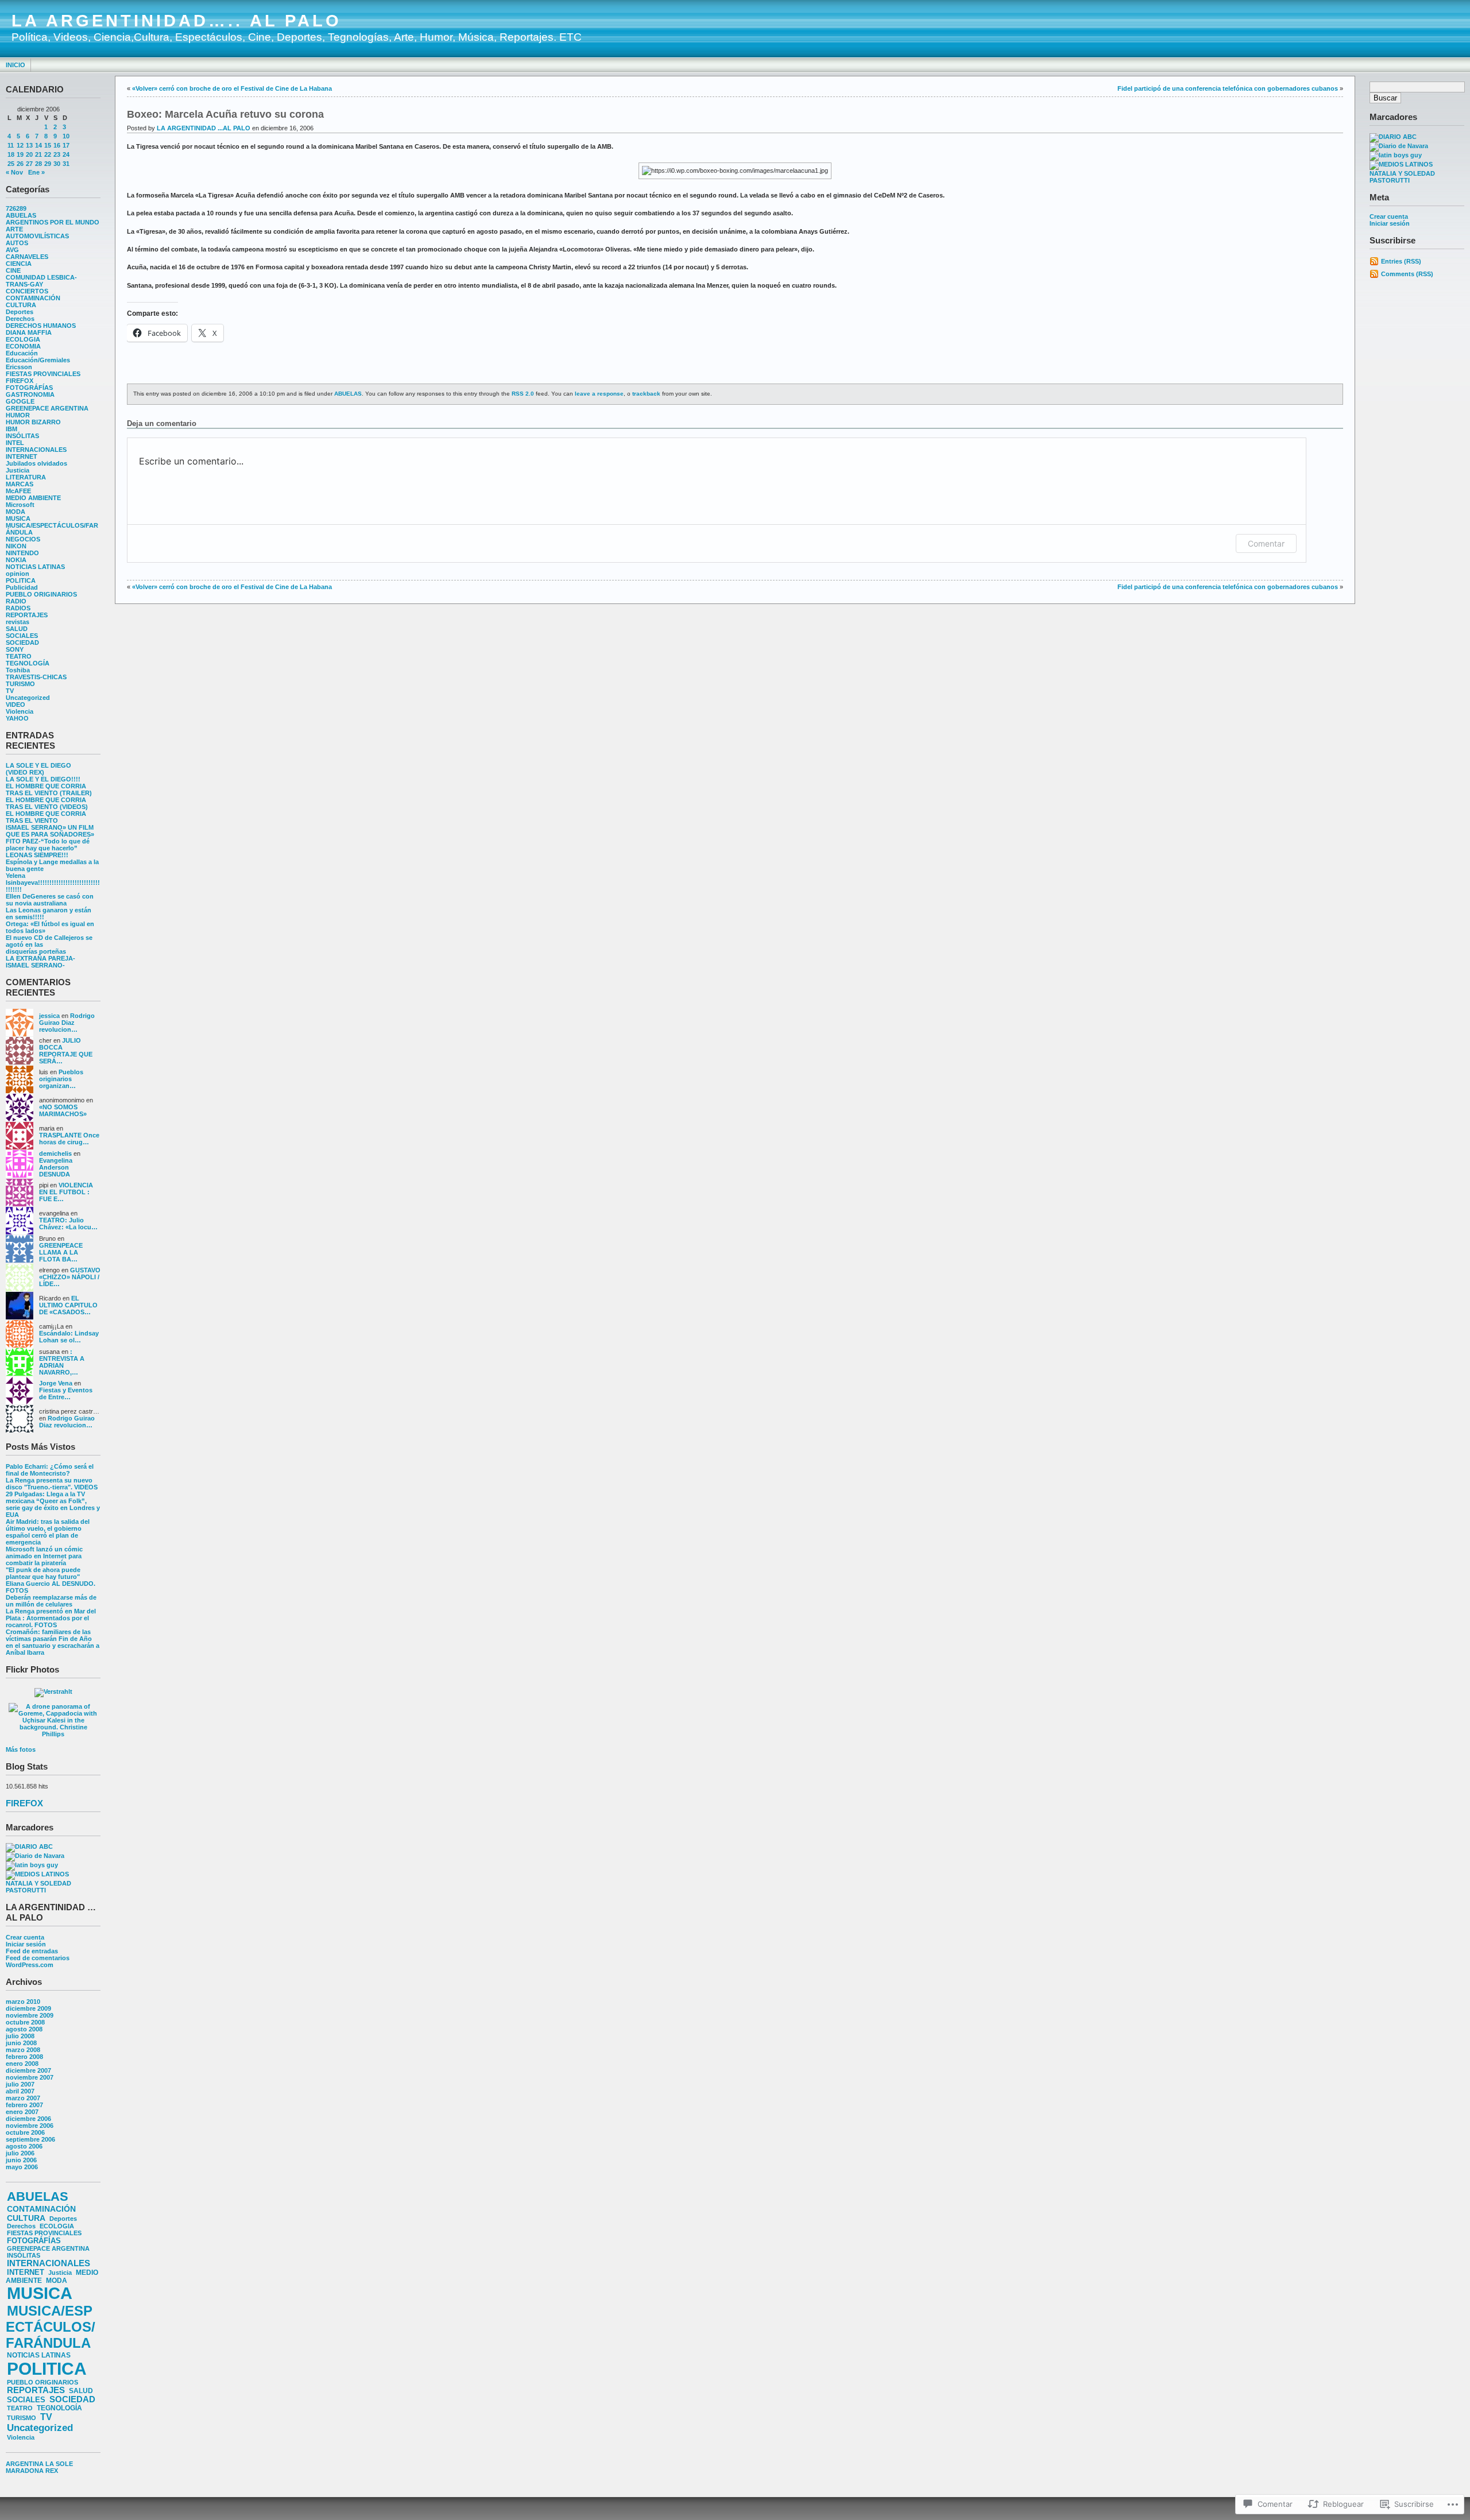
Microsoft (20, 505)
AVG (12, 250)
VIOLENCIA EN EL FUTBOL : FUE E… (66, 1192)
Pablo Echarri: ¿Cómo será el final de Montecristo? (50, 1470)
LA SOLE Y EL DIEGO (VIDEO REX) (38, 769)
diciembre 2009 (28, 2008)
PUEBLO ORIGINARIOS (41, 594)
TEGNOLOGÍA (28, 663)
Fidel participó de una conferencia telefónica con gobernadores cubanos (1228, 88)
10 (66, 136)
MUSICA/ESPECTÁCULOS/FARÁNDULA (51, 2327)
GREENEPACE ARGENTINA (47, 408)
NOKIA (16, 560)
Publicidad (22, 587)
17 (66, 145)
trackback (646, 394)
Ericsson (19, 367)
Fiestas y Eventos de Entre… (66, 1393)
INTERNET (22, 456)
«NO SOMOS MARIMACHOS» (63, 1110)
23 (57, 154)
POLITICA (21, 580)
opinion (18, 574)
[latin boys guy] (32, 1865)
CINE (13, 270)
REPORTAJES (27, 615)
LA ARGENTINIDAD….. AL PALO (177, 21)
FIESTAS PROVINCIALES (43, 374)
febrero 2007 (24, 2105)
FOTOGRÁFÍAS (29, 388)
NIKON (16, 546)
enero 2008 (22, 2064)
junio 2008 (21, 2043)
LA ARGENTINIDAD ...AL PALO (204, 128)
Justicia (18, 470)
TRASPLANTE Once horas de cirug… (69, 1139)
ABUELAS (21, 215)
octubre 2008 (25, 2022)
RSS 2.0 (523, 394)
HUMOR (18, 415)
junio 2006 (21, 2160)
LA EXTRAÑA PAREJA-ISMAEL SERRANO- (40, 962)
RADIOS (18, 608)
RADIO (16, 601)
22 (48, 154)
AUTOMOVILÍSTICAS (37, 236)
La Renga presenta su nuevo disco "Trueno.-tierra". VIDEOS (52, 1484)
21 (38, 154)
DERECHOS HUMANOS (41, 326)
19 (20, 154)
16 (57, 145)
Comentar (1266, 543)
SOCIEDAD (22, 642)
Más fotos (21, 1749)
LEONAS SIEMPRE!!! (37, 855)
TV (10, 691)
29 (48, 164)
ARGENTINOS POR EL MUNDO (53, 222)
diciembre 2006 (28, 2119)
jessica (49, 1016)
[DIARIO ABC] (29, 1847)
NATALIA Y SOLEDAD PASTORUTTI (38, 1887)
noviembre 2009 (30, 2015)
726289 (16, 208)
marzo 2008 (23, 2050)
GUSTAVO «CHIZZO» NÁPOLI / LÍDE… (70, 1277)
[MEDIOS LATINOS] (37, 1874)
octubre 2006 (25, 2132)
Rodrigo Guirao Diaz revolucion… (67, 1023)
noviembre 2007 (30, 2077)
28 (38, 164)
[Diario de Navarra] (35, 1856)
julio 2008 (20, 2036)
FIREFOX (20, 381)
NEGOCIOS (23, 539)
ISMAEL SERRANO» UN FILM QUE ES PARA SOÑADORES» (50, 831)
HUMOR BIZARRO (33, 422)
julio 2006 (20, 2153)
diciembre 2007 (28, 2070)
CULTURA (21, 305)
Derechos (20, 319)
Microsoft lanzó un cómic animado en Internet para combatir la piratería (44, 1556)
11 (11, 145)
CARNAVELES (27, 257)
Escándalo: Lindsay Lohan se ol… (69, 1337)
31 (66, 164)
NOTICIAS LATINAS (35, 567)
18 (11, 154)
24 (66, 154)
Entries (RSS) (1401, 261)
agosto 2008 (24, 2029)
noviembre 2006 (30, 2126)
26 (20, 164)
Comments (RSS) (1407, 274)
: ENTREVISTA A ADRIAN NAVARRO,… (62, 1362)
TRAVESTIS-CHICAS (36, 677)
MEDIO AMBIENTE (33, 498)
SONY (15, 649)
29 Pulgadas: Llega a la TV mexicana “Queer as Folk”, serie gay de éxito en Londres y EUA (53, 1504)
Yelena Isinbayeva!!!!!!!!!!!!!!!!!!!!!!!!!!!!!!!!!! (53, 882)
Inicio (16, 65)
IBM (11, 429)
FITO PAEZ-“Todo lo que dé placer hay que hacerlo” (48, 845)
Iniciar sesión (26, 1944)
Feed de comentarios (38, 1958)
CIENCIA (19, 264)
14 (38, 145)
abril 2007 (20, 2091)
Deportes (20, 312)
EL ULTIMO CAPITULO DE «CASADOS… (68, 1305)
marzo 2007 (23, 2098)
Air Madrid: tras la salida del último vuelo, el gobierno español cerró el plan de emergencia (48, 1532)
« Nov (14, 172)
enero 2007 (22, 2112)
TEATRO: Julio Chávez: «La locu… (68, 1224)
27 (29, 164)
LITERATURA (26, 477)
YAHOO (17, 718)
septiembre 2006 (30, 2139)
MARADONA (25, 2471)
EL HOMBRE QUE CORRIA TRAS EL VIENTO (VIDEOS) (47, 803)
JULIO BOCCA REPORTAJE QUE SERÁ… (66, 1051)
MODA (16, 512)
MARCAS (20, 484)
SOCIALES (22, 636)
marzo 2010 (23, 2002)
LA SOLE (59, 2464)
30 (57, 164)
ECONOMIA (23, 346)
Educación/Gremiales (38, 360)
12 (20, 145)
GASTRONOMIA (30, 394)
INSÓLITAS (22, 436)
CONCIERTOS (27, 291)
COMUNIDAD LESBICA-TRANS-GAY (41, 281)
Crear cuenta (25, 1937)
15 (48, 145)
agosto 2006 (24, 2146)
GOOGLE (20, 401)
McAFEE (18, 491)
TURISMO (20, 684)
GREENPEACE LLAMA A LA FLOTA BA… (61, 1252)
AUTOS (17, 243)
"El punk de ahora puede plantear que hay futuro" (43, 1573)
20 (29, 154)
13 (29, 145)
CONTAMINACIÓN (33, 298)
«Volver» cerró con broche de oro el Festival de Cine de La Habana (232, 88)
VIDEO (16, 704)
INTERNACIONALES (36, 450)
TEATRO (19, 656)
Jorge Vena (56, 1383)
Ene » (36, 172)
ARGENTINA (25, 2464)
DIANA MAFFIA (29, 332)
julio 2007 (20, 2084)
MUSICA (18, 518)
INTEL (15, 443)
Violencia (20, 711)
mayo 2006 (22, 2167)
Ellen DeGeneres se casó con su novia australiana (50, 900)
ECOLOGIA (23, 339)
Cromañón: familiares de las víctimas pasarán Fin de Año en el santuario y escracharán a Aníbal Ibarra (53, 1642)
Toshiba (18, 670)
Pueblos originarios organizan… (61, 1079)
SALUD (17, 629)
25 (11, 164)
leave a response (599, 394)
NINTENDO (22, 553)
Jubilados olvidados (36, 463)
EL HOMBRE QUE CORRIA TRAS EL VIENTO (46, 817)
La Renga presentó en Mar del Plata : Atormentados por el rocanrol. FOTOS (51, 1618)
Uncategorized (28, 698)
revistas (18, 622)
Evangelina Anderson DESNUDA (56, 1167)
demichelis (55, 1153)
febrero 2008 (24, 2057)
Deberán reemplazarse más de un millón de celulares (51, 1601)
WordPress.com (30, 1965)
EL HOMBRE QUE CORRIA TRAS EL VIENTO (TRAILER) (49, 789)
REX (52, 2471)
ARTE (14, 229)
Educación (22, 353)
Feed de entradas (32, 1951)
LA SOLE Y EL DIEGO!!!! (43, 779)
